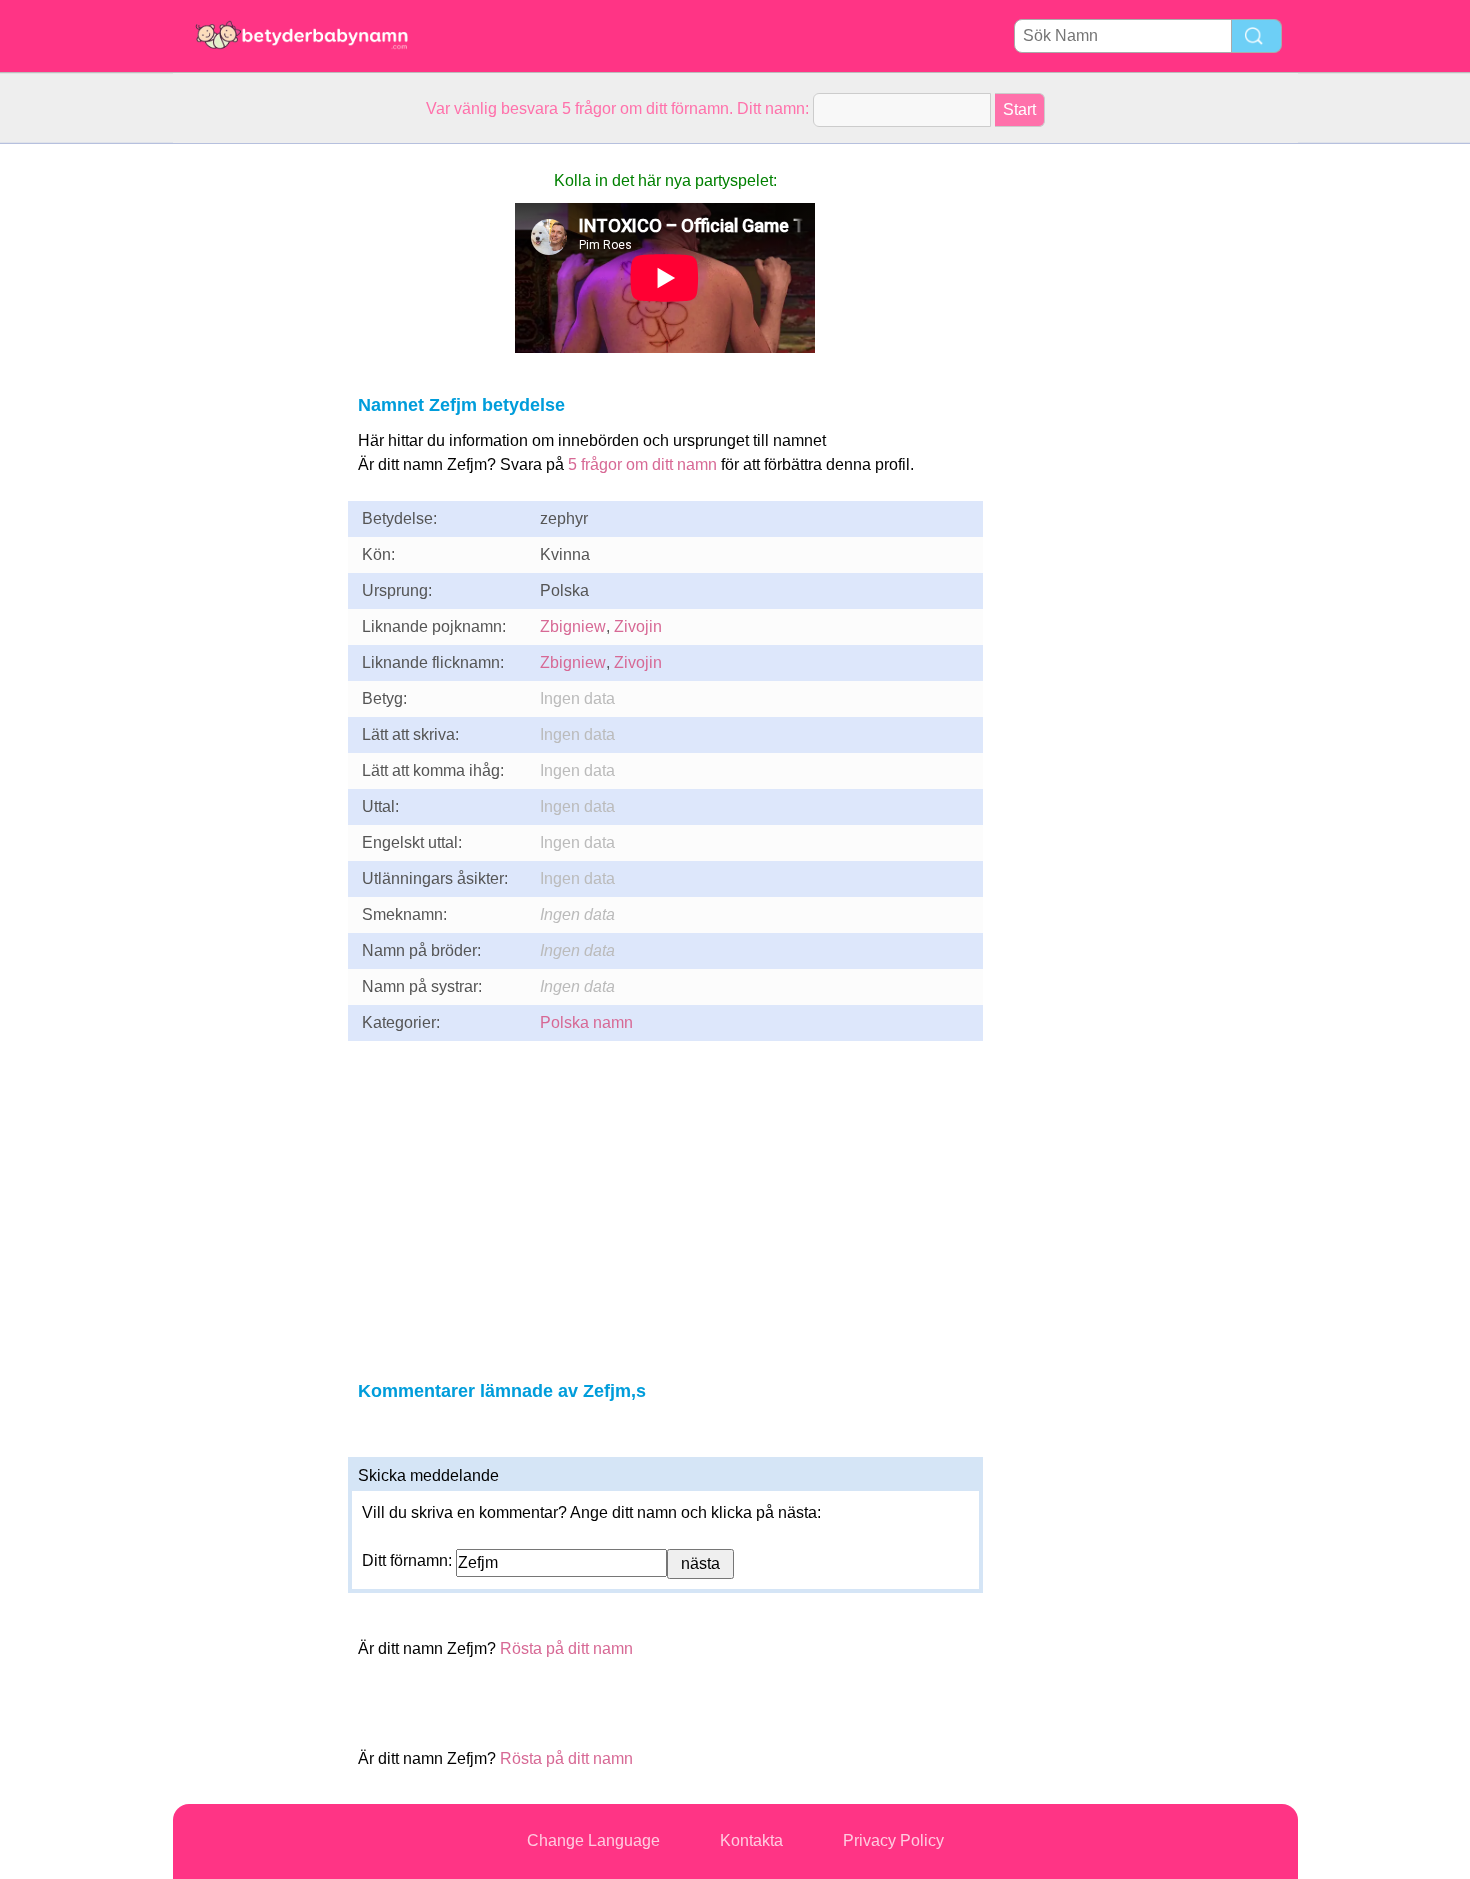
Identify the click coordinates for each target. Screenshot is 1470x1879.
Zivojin (638, 626)
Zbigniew (573, 626)
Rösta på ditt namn (566, 1648)
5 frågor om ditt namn (642, 464)
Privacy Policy (893, 1840)
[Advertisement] (253, 444)
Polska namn (586, 1022)
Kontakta (751, 1840)
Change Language (593, 1840)
